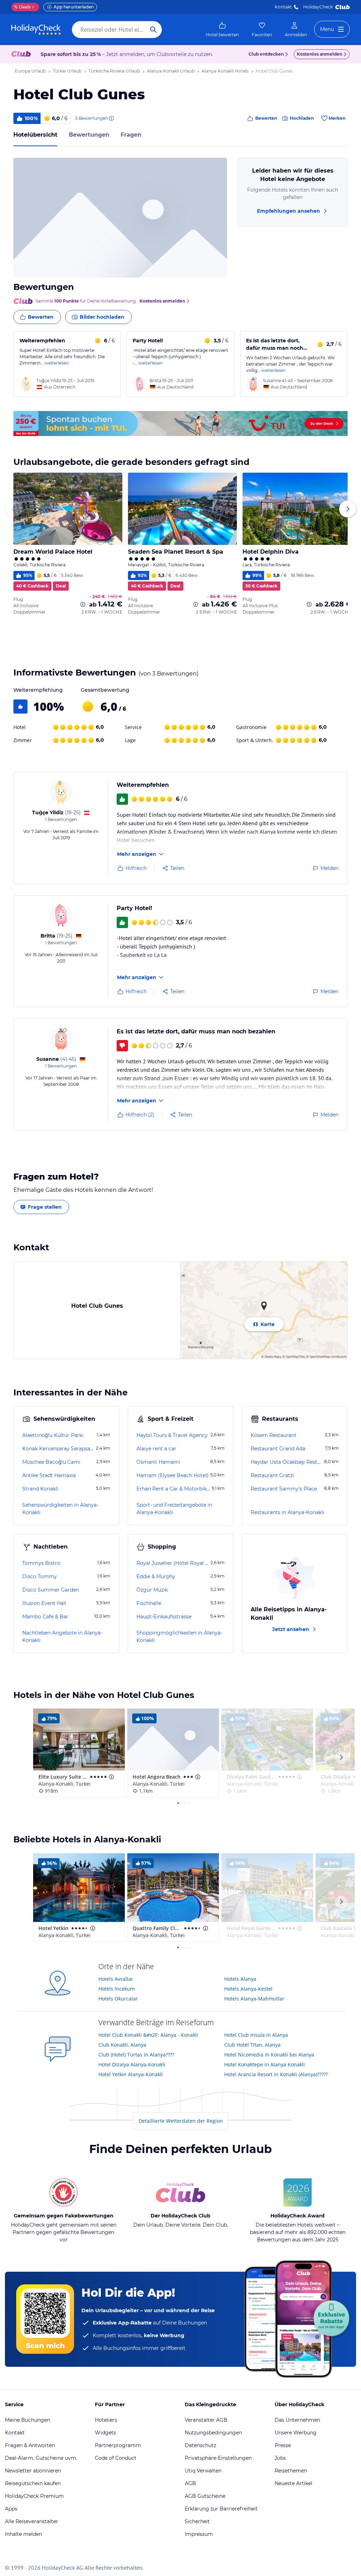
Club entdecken (266, 54)
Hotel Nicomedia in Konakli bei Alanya (269, 2055)
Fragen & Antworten (30, 2445)
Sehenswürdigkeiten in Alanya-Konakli (60, 1509)
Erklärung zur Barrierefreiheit (221, 2509)
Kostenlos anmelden (320, 54)
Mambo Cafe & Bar (45, 1617)
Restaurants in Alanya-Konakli (287, 1512)
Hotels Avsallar (116, 1979)
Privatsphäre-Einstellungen (218, 2458)
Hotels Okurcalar (118, 1999)
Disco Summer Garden (51, 1590)
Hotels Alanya (240, 1979)
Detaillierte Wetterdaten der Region (181, 2121)
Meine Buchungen (27, 2420)
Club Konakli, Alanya (122, 2045)
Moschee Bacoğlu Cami (51, 1462)
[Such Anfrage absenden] (153, 30)
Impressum (199, 2534)
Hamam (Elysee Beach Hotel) (173, 1475)
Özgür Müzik (152, 1590)
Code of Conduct (116, 2458)
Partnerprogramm (118, 2445)
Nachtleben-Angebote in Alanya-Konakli (62, 1637)
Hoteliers (106, 2420)
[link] (222, 30)
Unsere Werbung (296, 2433)
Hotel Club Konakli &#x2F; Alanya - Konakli (148, 2035)
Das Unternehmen (297, 2420)
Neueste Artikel (293, 2483)
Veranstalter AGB (206, 2420)
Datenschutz (200, 2445)
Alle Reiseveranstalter (32, 2521)
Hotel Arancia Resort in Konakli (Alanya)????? (276, 2074)
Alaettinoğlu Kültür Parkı (53, 1435)
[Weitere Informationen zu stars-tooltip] (111, 1777)
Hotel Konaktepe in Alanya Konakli (265, 2064)
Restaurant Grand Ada (278, 1449)
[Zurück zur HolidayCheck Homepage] (36, 30)
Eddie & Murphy (156, 1576)
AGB (190, 2483)
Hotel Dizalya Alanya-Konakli (132, 2064)
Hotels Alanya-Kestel (248, 1989)
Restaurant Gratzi (272, 1475)
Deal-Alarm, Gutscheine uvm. (41, 2458)
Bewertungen (89, 135)
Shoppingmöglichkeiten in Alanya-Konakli (179, 1637)
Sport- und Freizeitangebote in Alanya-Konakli (174, 1509)
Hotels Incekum (117, 1989)
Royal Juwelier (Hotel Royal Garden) (173, 1563)
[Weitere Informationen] (83, 604)
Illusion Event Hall (44, 1603)
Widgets (105, 2433)
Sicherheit (197, 2521)
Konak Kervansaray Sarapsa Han (58, 1449)
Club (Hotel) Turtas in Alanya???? (136, 2055)
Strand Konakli (40, 1489)
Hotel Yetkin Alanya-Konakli (131, 2074)
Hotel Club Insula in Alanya (256, 2035)
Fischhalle (149, 1603)
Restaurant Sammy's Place (284, 1489)
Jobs (280, 2458)
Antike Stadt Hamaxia (49, 1475)
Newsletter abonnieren (33, 2471)
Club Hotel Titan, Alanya (252, 2045)
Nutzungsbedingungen (213, 2433)
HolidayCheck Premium (34, 2496)
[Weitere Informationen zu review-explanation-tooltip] (111, 118)
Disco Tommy (39, 1576)
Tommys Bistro (41, 1563)
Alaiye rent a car (156, 1449)
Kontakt (283, 7)
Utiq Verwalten (203, 2471)
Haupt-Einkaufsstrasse (164, 1617)
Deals (22, 7)
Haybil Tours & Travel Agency (172, 1435)
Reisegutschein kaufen (33, 2483)
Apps (11, 2509)
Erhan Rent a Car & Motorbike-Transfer (173, 1489)
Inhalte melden (23, 2534)
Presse (283, 2445)
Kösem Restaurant (274, 1435)
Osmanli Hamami (158, 1462)
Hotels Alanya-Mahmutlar (254, 1999)
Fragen (131, 135)
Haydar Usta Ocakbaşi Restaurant (287, 1462)
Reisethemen (291, 2471)
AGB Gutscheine (205, 2496)
